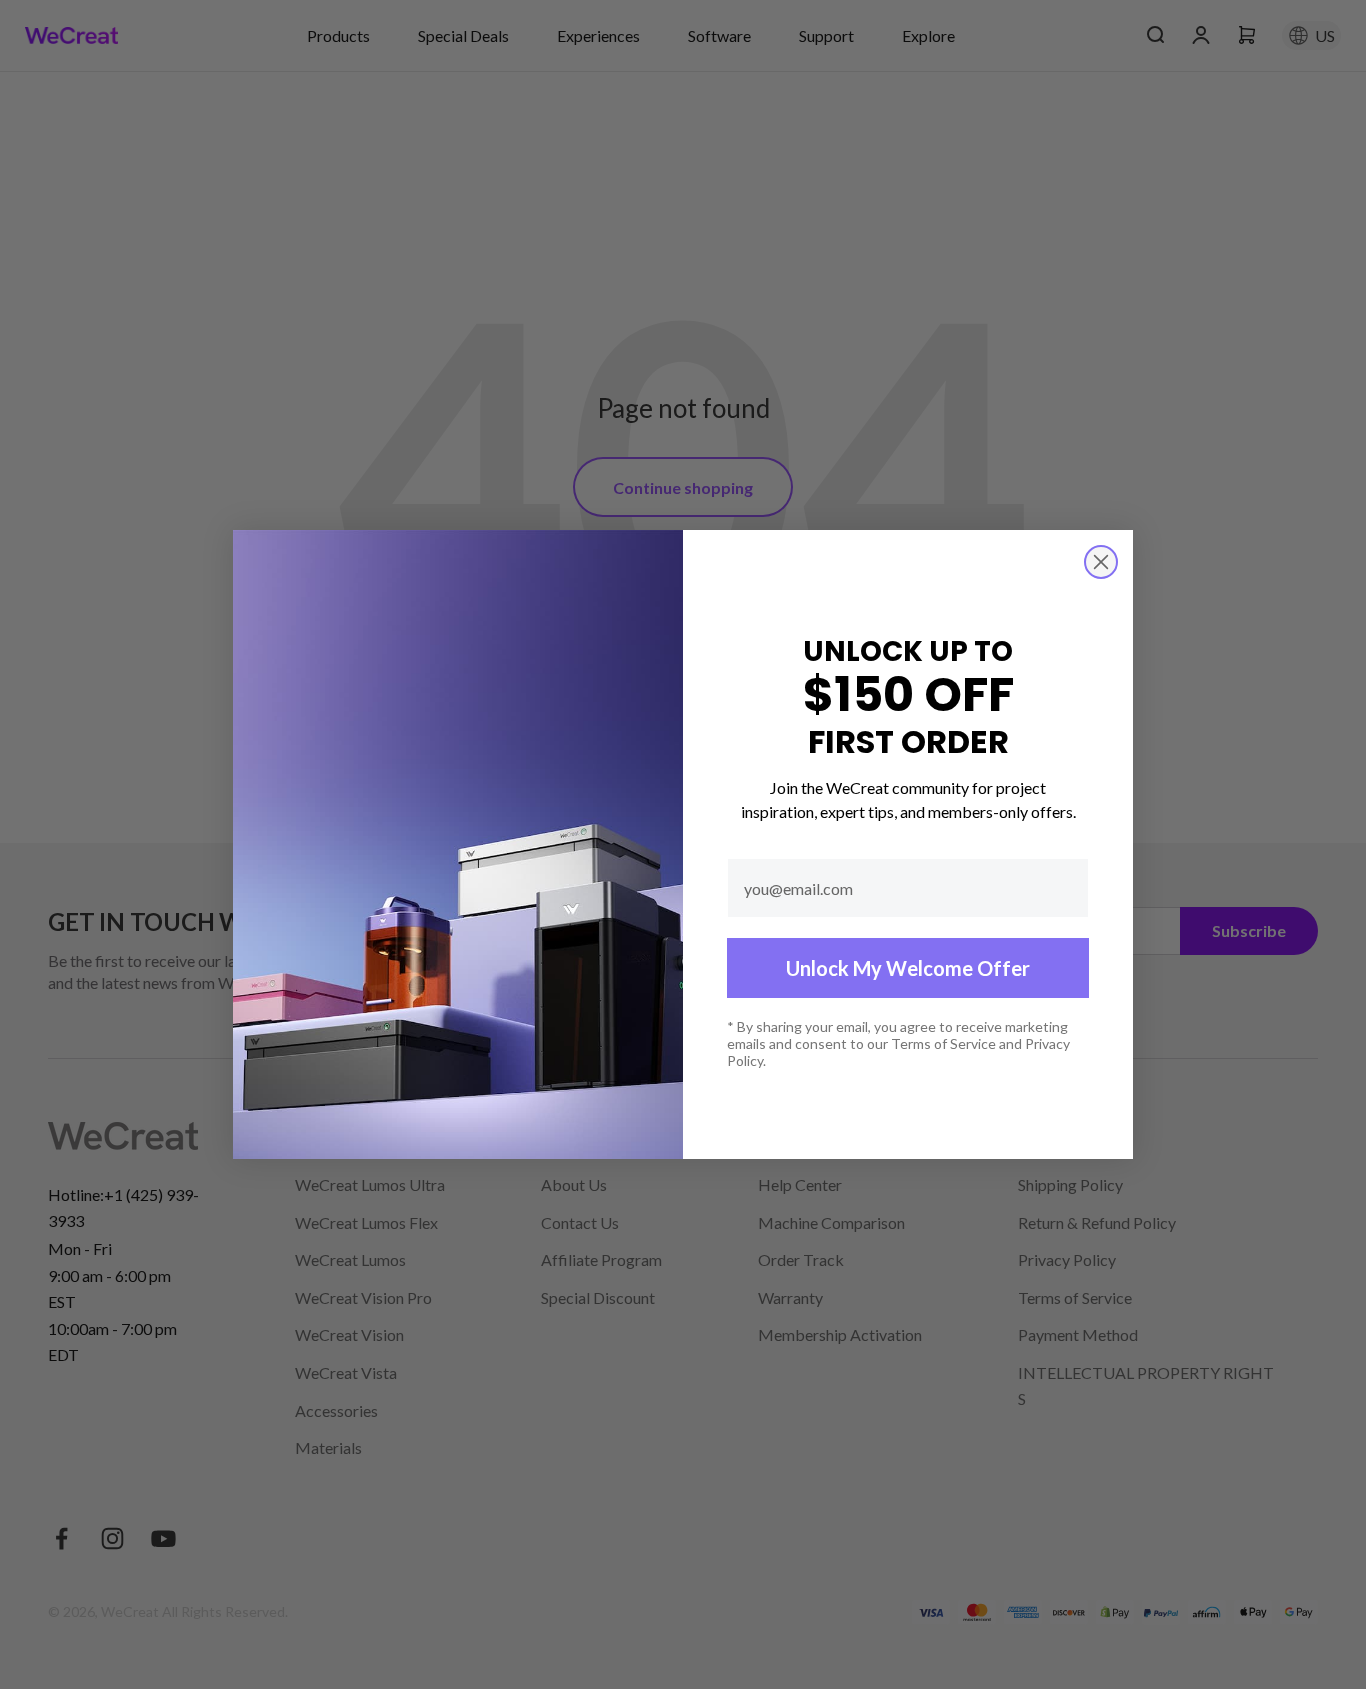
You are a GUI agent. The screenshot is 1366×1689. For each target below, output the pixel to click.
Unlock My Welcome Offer (908, 968)
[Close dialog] (1101, 562)
